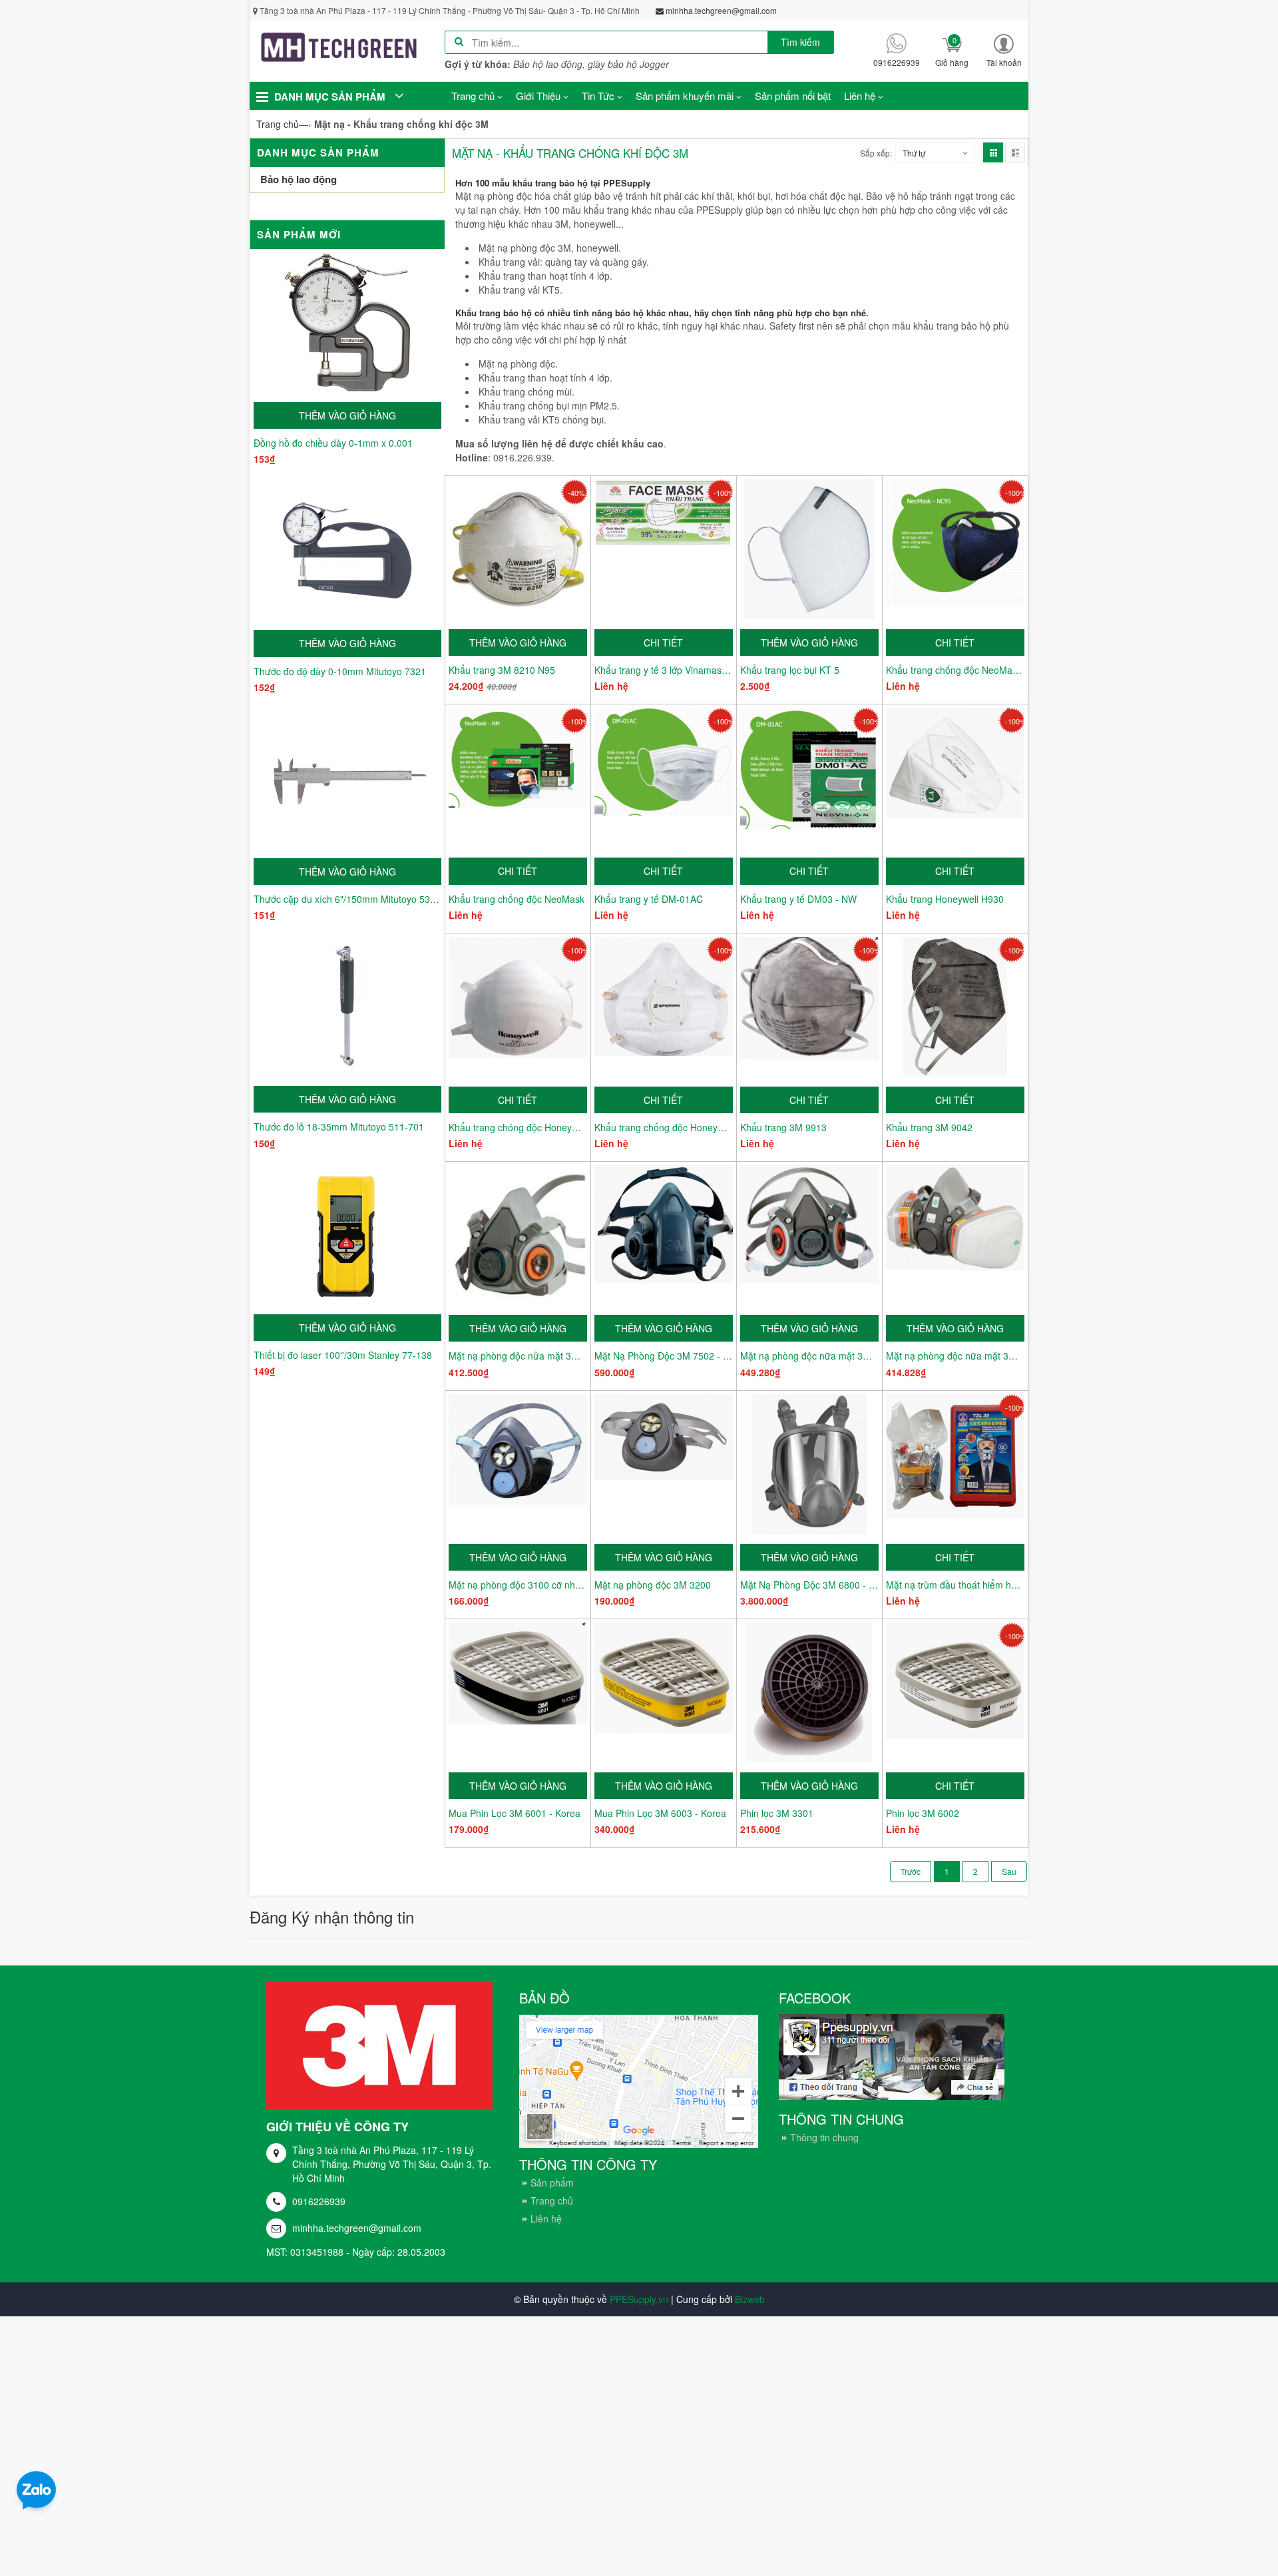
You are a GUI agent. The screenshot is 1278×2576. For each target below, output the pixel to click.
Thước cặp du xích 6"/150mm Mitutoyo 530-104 (347, 899)
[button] (1004, 50)
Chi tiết (663, 643)
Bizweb (750, 2299)
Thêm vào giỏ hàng (347, 415)
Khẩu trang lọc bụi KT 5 (790, 670)
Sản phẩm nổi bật (793, 96)
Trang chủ (552, 2200)
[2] (1009, 1871)
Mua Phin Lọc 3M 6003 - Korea (660, 1813)
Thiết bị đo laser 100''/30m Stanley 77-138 (343, 1355)
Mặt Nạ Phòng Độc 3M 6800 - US (809, 1585)
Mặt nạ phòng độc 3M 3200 (653, 1585)
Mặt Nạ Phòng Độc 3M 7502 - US (664, 1356)
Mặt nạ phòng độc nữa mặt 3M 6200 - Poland (955, 1356)
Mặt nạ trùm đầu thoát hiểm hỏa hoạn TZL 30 (955, 1585)
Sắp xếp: (876, 153)
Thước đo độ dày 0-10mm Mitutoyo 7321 (340, 671)
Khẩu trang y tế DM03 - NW (798, 899)
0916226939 (319, 2201)
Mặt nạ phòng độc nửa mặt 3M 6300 (518, 1356)
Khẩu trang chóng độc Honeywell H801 (518, 1127)
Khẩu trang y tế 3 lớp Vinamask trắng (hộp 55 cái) (664, 670)
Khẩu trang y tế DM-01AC (649, 899)
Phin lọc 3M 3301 (777, 1813)
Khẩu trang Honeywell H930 (945, 899)
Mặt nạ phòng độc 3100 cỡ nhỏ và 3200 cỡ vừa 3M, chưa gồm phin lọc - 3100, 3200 (518, 1585)
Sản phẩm (552, 2183)
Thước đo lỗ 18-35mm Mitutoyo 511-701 (339, 1127)
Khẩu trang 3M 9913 (783, 1127)
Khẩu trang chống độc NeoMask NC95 (955, 670)
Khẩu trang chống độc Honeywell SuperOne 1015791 (664, 1127)
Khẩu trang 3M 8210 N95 (502, 670)
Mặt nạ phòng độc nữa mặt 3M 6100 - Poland (809, 1356)
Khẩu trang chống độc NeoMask (517, 899)
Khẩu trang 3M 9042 (929, 1127)
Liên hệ (546, 2218)
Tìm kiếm (800, 42)
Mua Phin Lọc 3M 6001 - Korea (515, 1813)
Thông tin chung (824, 2137)
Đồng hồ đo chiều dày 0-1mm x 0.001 (333, 443)
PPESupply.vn (639, 2299)
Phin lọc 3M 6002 (923, 1813)
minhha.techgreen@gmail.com (357, 2228)
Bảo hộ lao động (299, 179)
